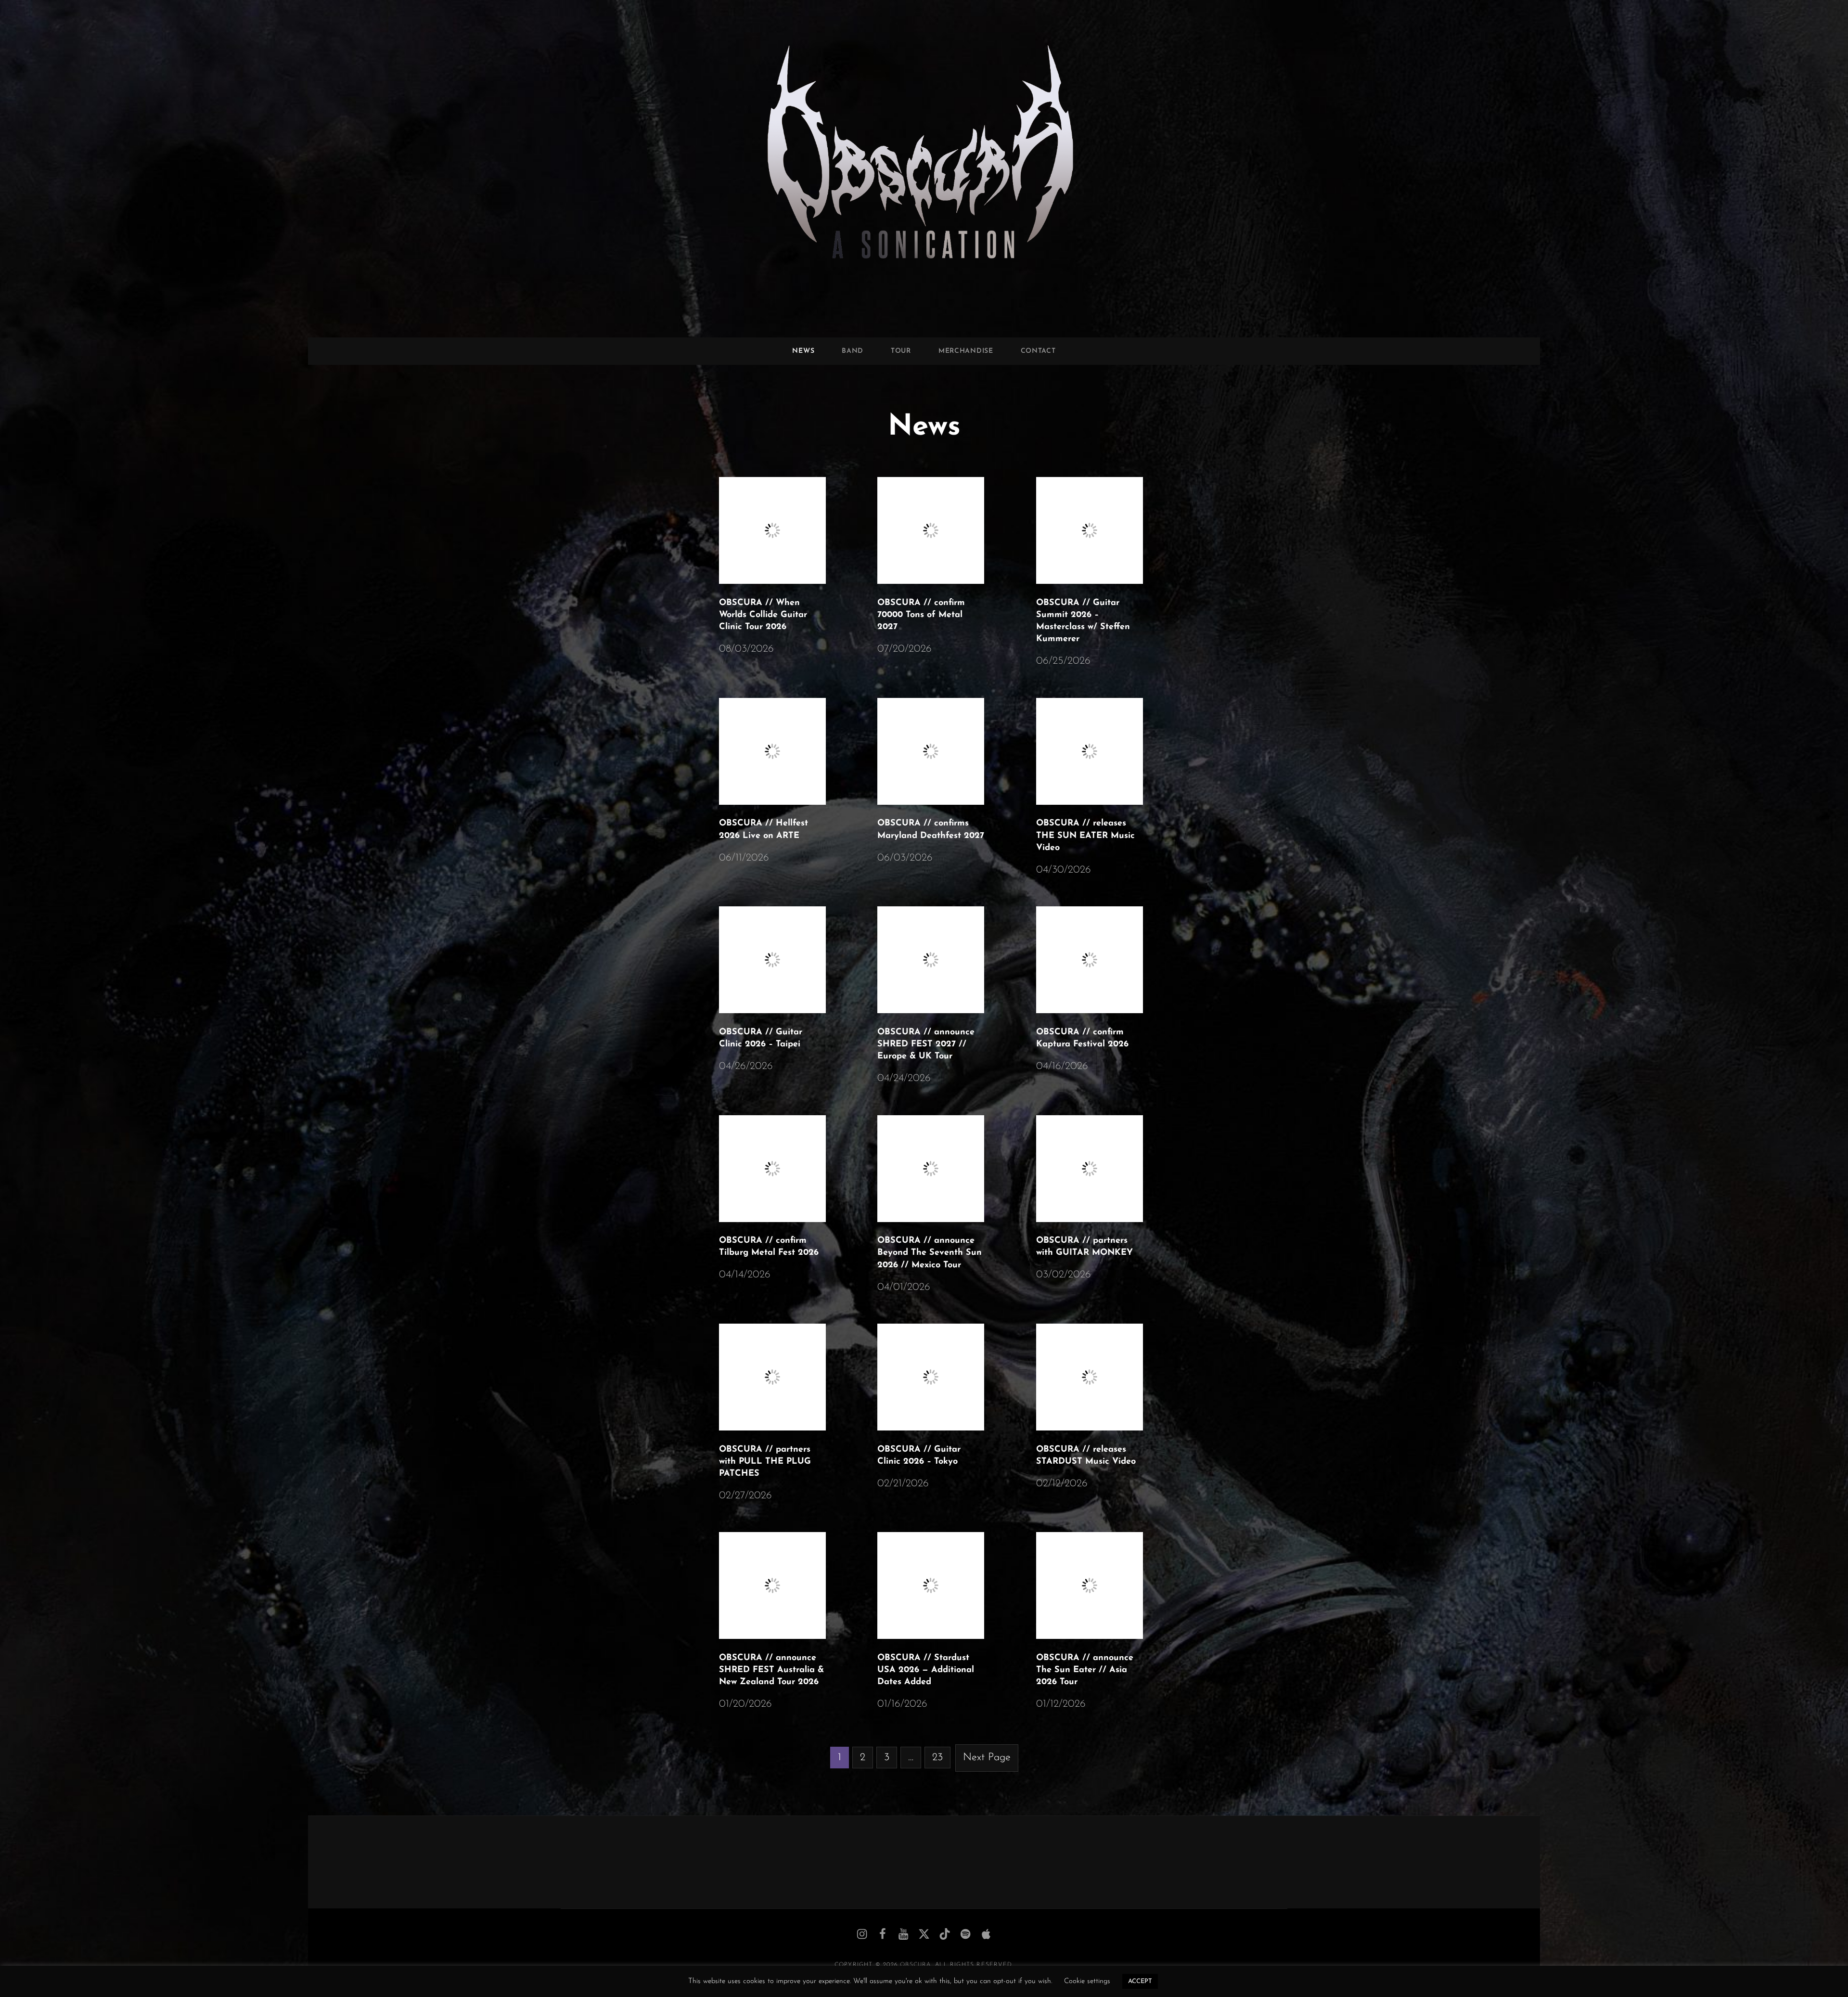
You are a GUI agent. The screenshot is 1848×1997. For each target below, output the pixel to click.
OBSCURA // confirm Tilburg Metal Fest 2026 (769, 1247)
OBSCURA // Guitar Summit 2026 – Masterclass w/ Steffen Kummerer (1083, 621)
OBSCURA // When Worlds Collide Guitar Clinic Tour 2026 (763, 615)
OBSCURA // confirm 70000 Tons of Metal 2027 (921, 615)
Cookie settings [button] (1087, 1981)
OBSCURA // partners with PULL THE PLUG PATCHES (765, 1462)
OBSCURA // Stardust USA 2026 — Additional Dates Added (926, 1670)
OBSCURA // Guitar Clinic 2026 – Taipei (761, 1038)
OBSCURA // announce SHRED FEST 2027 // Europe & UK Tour (926, 1044)
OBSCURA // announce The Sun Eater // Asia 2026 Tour (1085, 1670)
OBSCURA (915, 1965)
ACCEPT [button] (1140, 1981)
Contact (1038, 351)
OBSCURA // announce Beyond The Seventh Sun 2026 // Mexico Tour (930, 1253)
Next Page (987, 1758)
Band (853, 351)
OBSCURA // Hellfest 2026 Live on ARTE (764, 830)
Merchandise (966, 351)
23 (937, 1758)
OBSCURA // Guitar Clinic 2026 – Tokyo (919, 1456)
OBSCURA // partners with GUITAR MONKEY (1084, 1247)
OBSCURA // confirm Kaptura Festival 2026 (1082, 1038)
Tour (901, 351)
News (803, 351)
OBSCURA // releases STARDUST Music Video (1086, 1456)
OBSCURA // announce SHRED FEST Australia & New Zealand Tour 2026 (771, 1670)
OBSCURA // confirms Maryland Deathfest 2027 (931, 830)
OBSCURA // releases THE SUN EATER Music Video (1085, 836)
